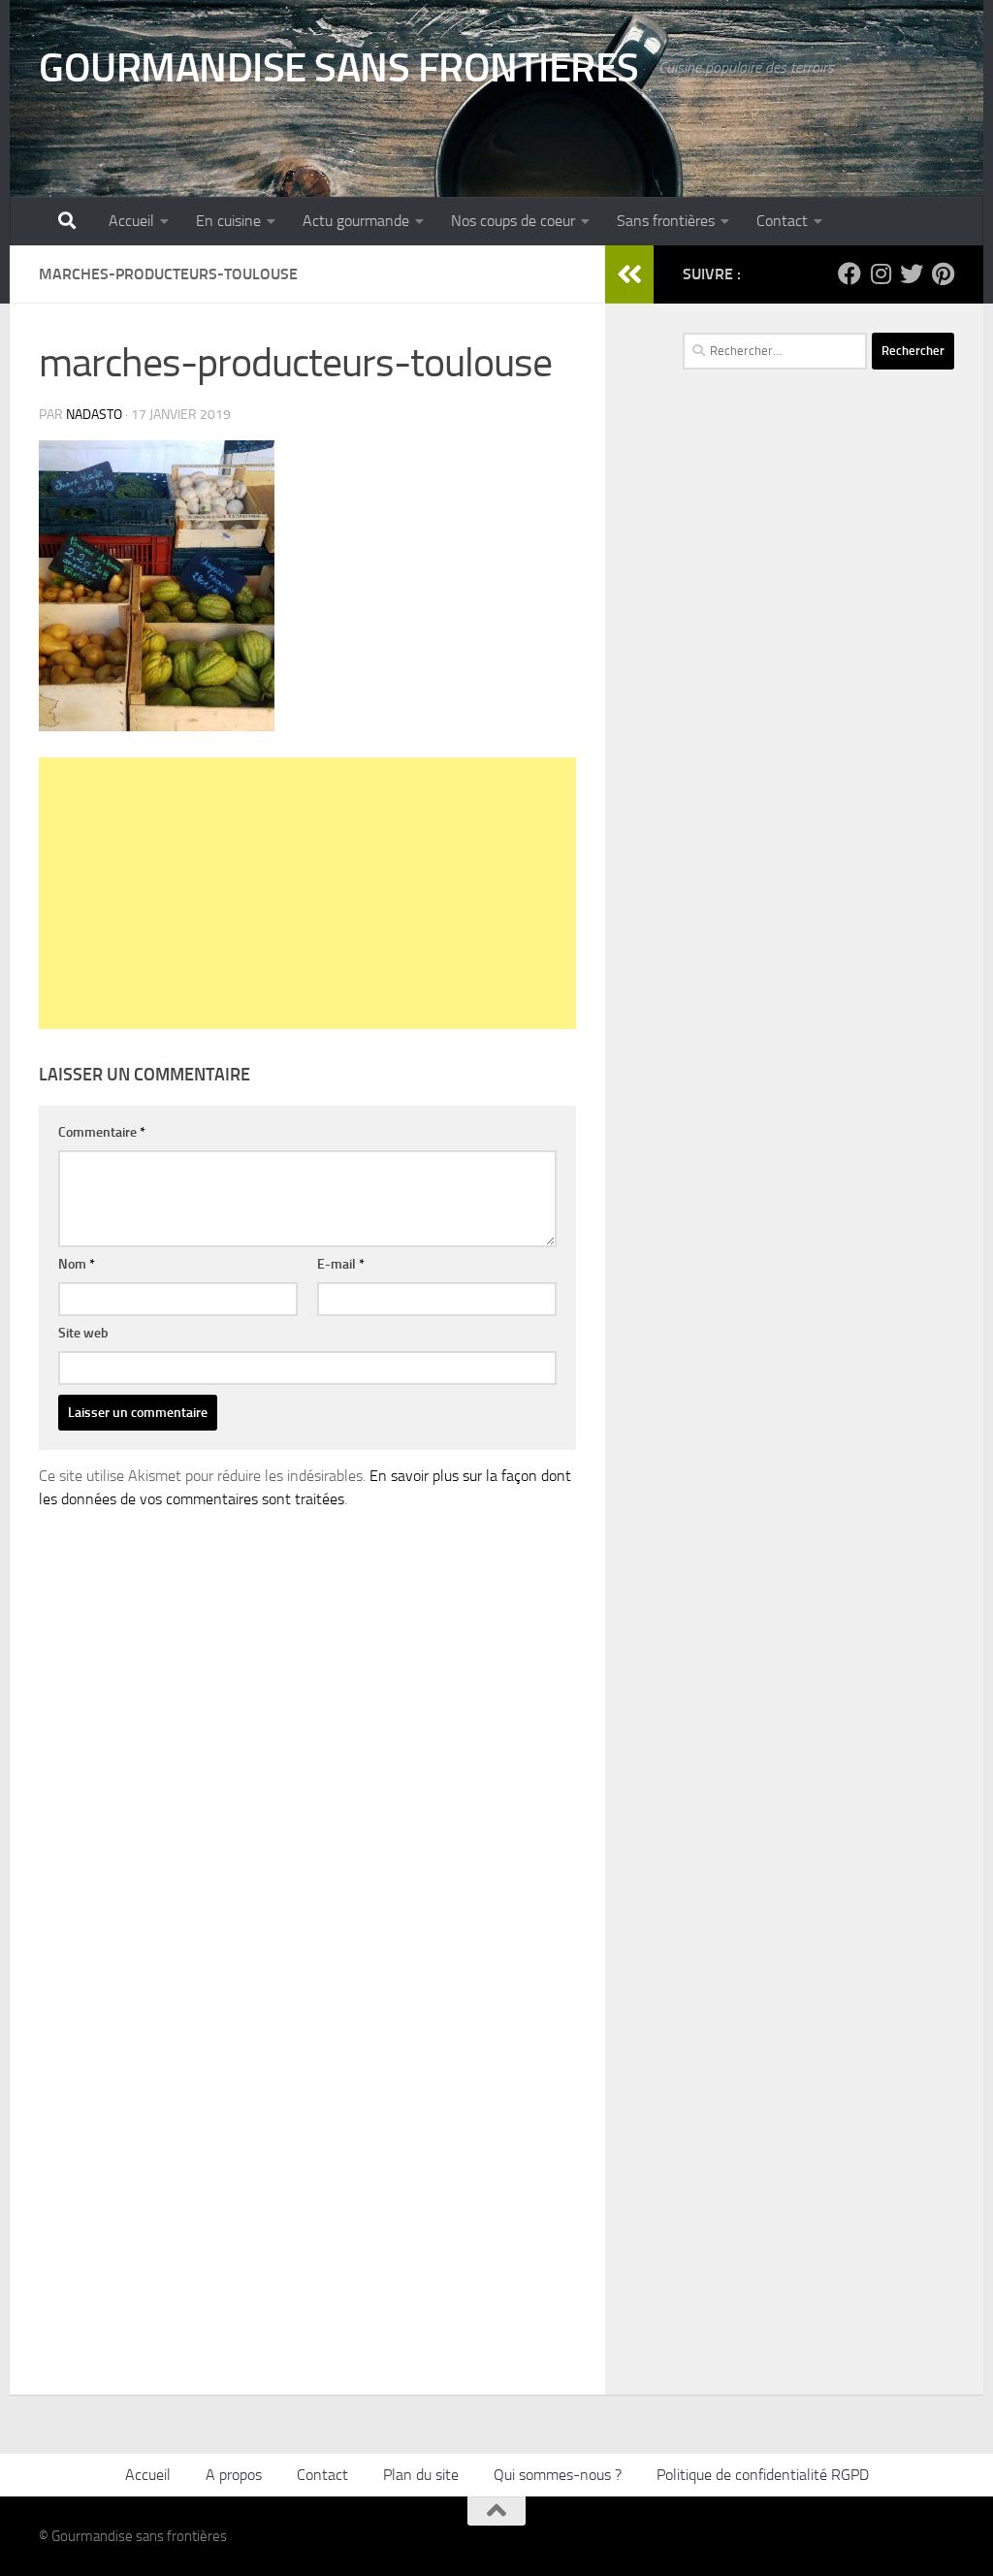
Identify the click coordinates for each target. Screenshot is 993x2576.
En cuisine (228, 221)
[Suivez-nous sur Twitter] (912, 274)
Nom (77, 1264)
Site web (83, 1333)
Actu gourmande (356, 221)
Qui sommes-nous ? (558, 2475)
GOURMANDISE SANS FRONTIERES (339, 68)
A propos (234, 2475)
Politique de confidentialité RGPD (763, 2475)
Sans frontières (666, 221)
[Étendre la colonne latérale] (629, 274)
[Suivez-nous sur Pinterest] (943, 274)
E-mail (341, 1264)
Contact (782, 221)
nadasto (94, 415)
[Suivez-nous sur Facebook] (849, 274)
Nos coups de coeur (513, 221)
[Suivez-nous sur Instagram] (881, 274)
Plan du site (421, 2475)
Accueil (131, 221)
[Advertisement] (307, 893)
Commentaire (102, 1132)
